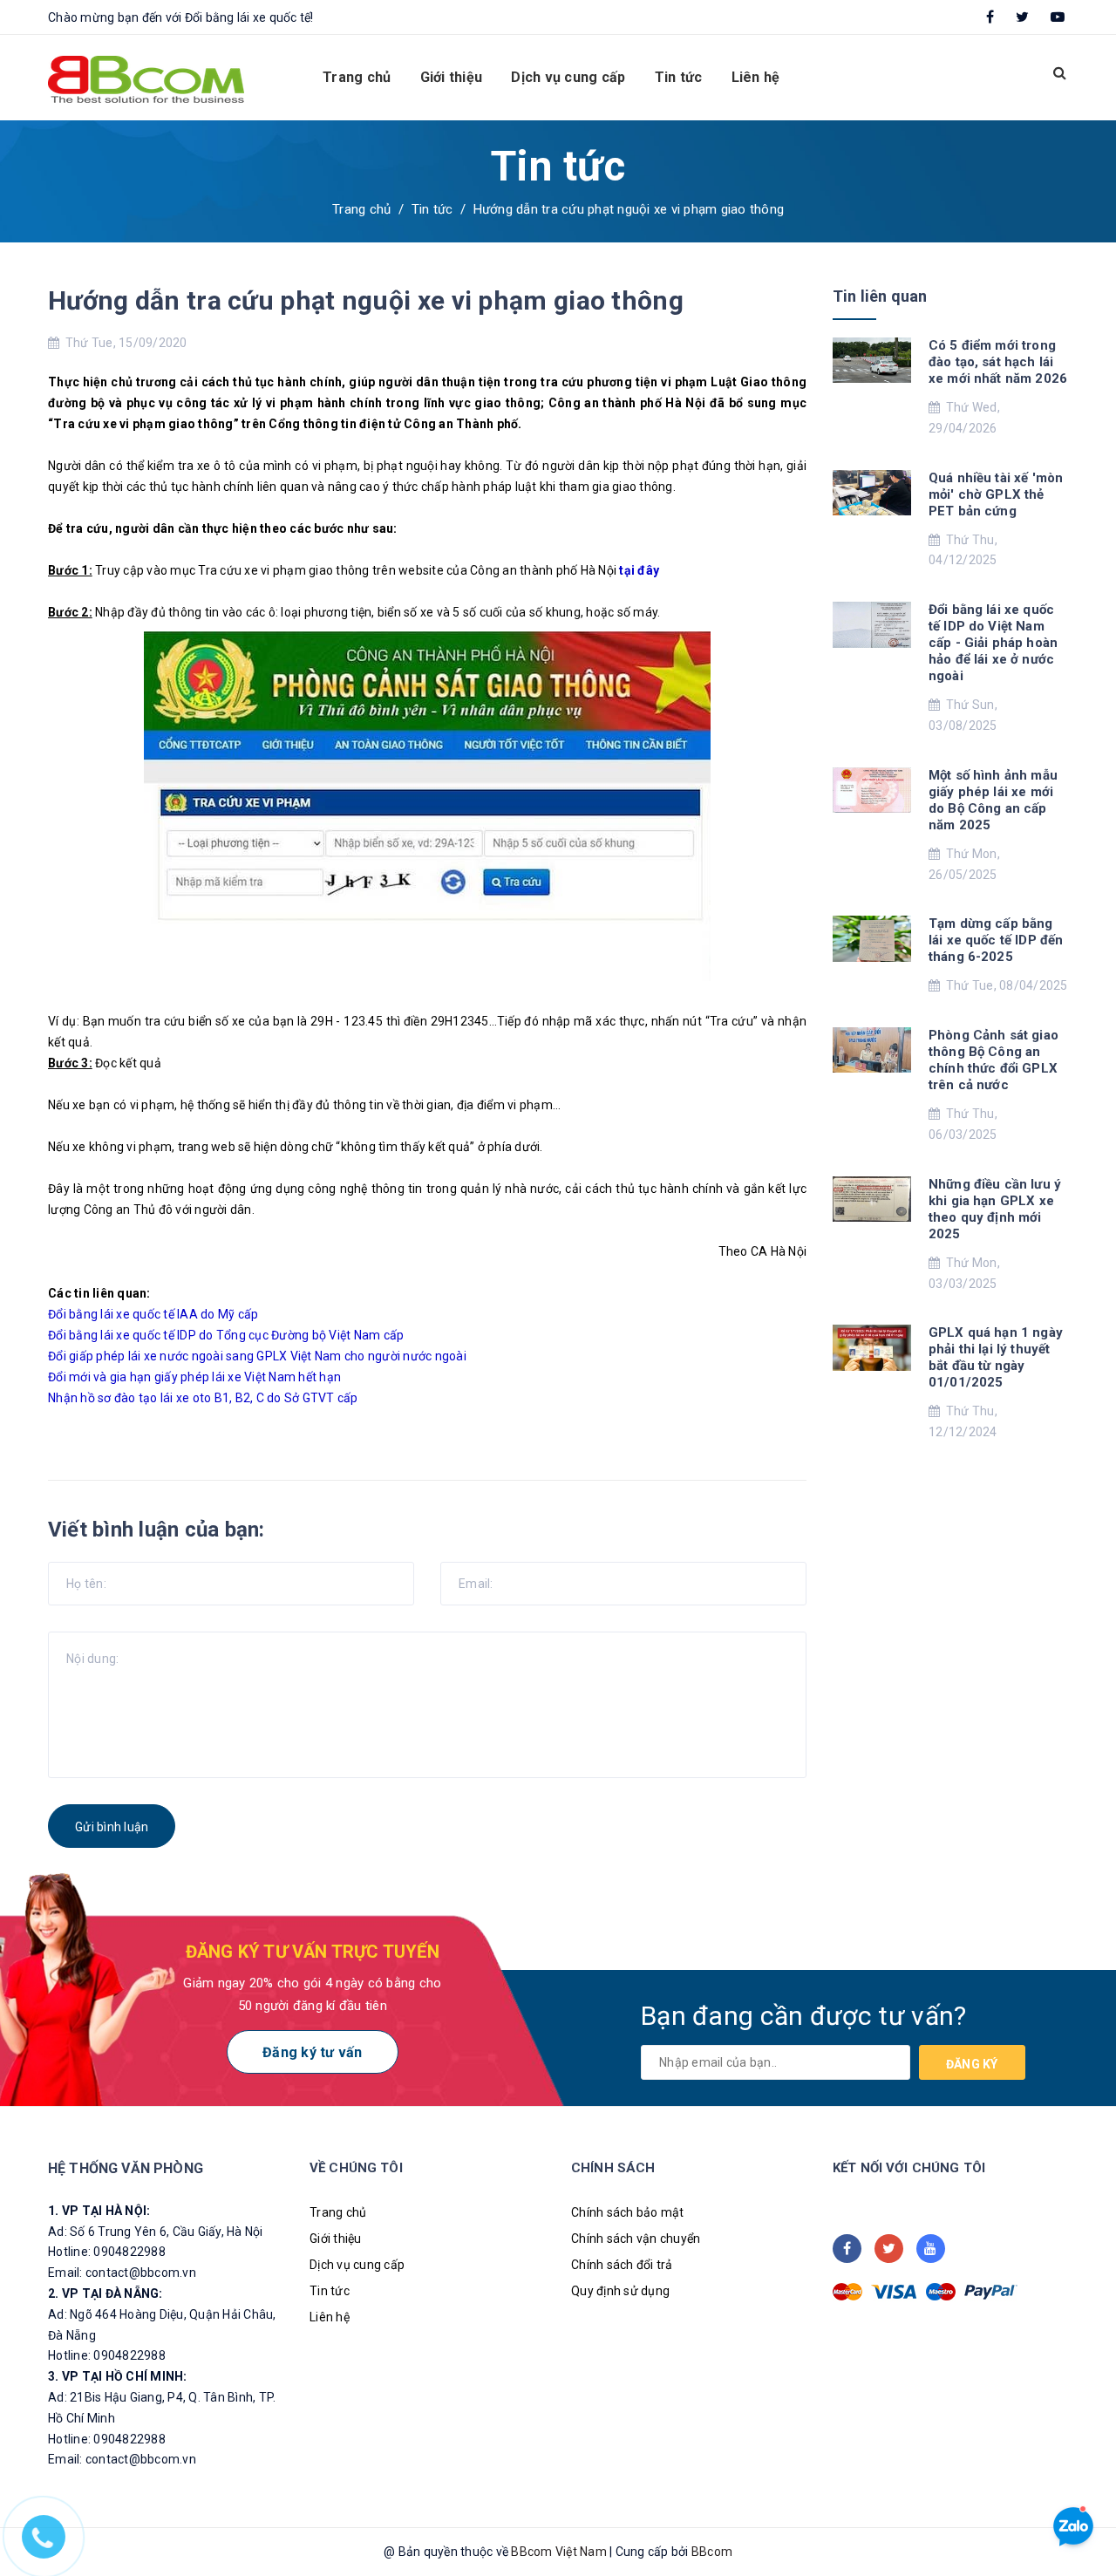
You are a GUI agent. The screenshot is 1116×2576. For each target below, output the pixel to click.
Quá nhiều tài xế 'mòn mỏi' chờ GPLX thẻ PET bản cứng (996, 494)
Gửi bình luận (112, 1827)
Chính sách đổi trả (622, 2265)
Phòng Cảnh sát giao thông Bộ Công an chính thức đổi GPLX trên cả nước (994, 1060)
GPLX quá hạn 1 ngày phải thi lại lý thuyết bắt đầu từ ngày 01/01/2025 (996, 1357)
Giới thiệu (452, 77)
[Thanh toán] (847, 2292)
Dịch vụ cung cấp (568, 77)
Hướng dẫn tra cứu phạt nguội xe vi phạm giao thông (366, 300)
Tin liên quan (880, 296)
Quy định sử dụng (620, 2291)
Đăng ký (972, 2064)
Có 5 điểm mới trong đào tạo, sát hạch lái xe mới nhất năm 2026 (998, 362)
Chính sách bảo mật (628, 2212)
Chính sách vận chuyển (636, 2239)
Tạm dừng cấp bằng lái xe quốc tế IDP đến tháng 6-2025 (996, 940)
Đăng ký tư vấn (313, 2052)
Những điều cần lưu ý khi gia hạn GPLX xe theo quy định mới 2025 (995, 1209)
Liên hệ (756, 77)
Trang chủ (357, 77)
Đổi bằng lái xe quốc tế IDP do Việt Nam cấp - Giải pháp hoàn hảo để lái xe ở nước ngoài (993, 643)
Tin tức (679, 77)
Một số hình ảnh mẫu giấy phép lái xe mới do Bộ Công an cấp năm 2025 (993, 800)
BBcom (712, 2552)
